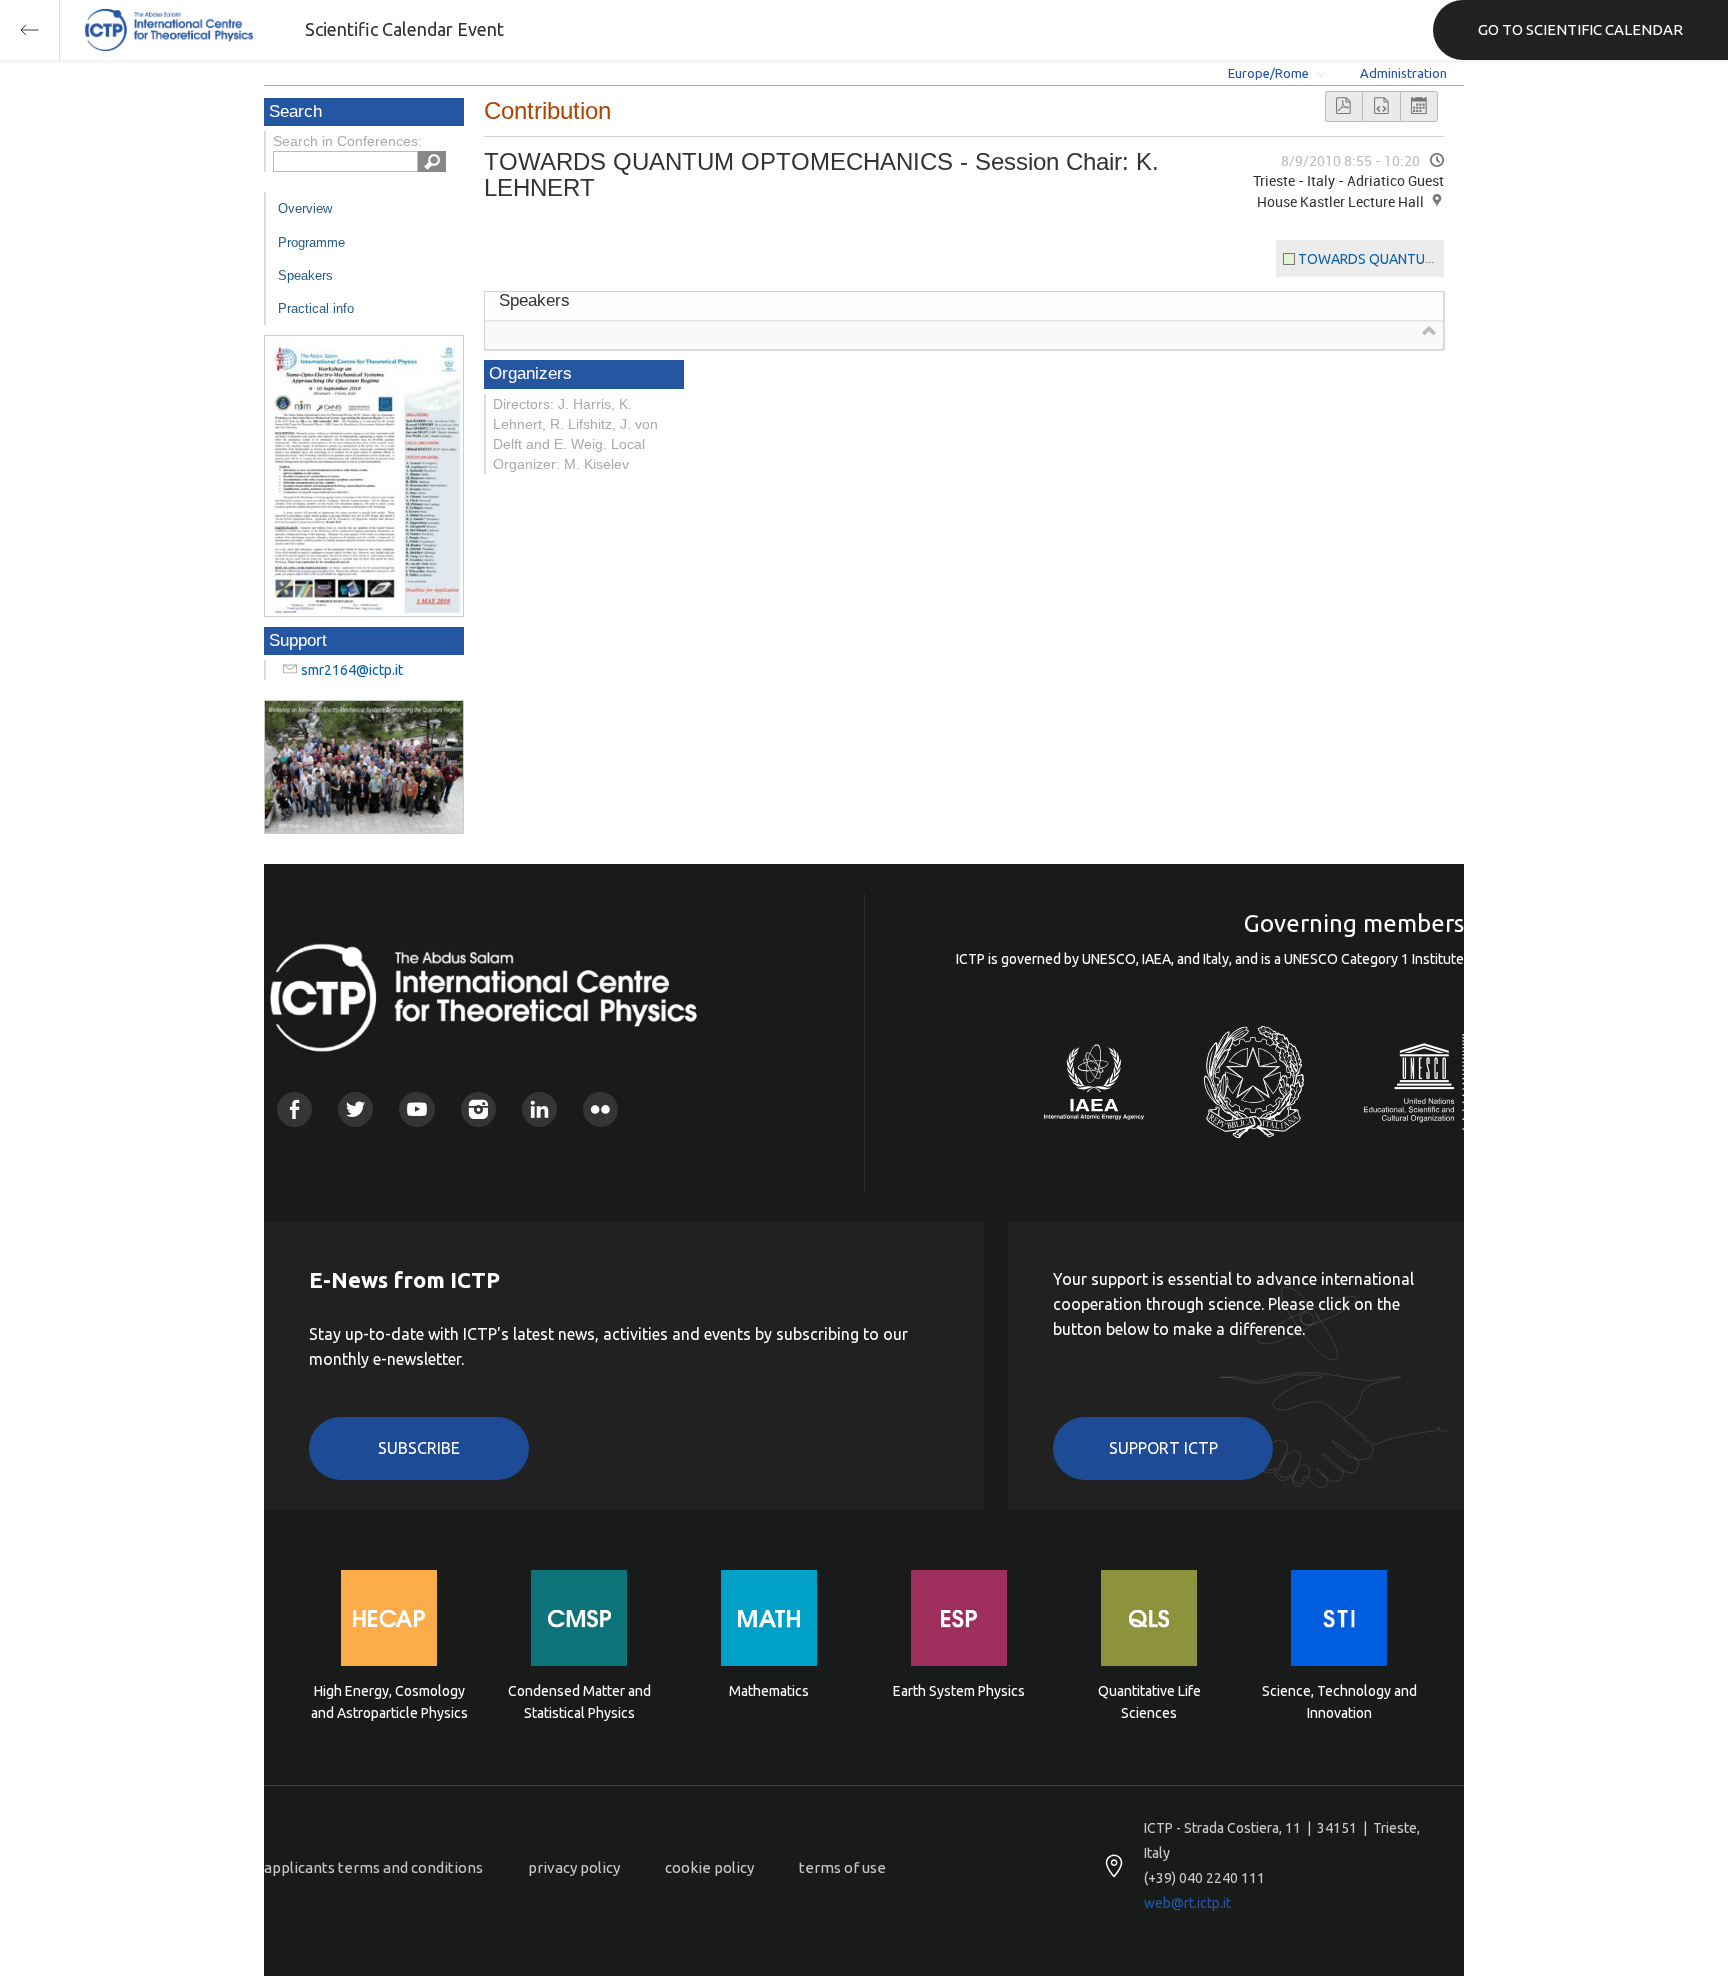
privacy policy (574, 1867)
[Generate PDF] (1344, 106)
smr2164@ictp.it (352, 670)
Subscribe (419, 1448)
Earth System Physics (959, 1691)
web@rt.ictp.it (1187, 1903)
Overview (305, 208)
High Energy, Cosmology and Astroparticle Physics (389, 1702)
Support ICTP (1163, 1448)
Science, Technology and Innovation (1339, 1702)
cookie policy (709, 1867)
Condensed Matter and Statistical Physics (579, 1702)
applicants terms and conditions (373, 1867)
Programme (311, 242)
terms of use (842, 1867)
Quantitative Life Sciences (1149, 1702)
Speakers (305, 275)
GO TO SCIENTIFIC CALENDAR (1580, 29)
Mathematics (769, 1691)
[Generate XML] (1381, 106)
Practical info (316, 308)
